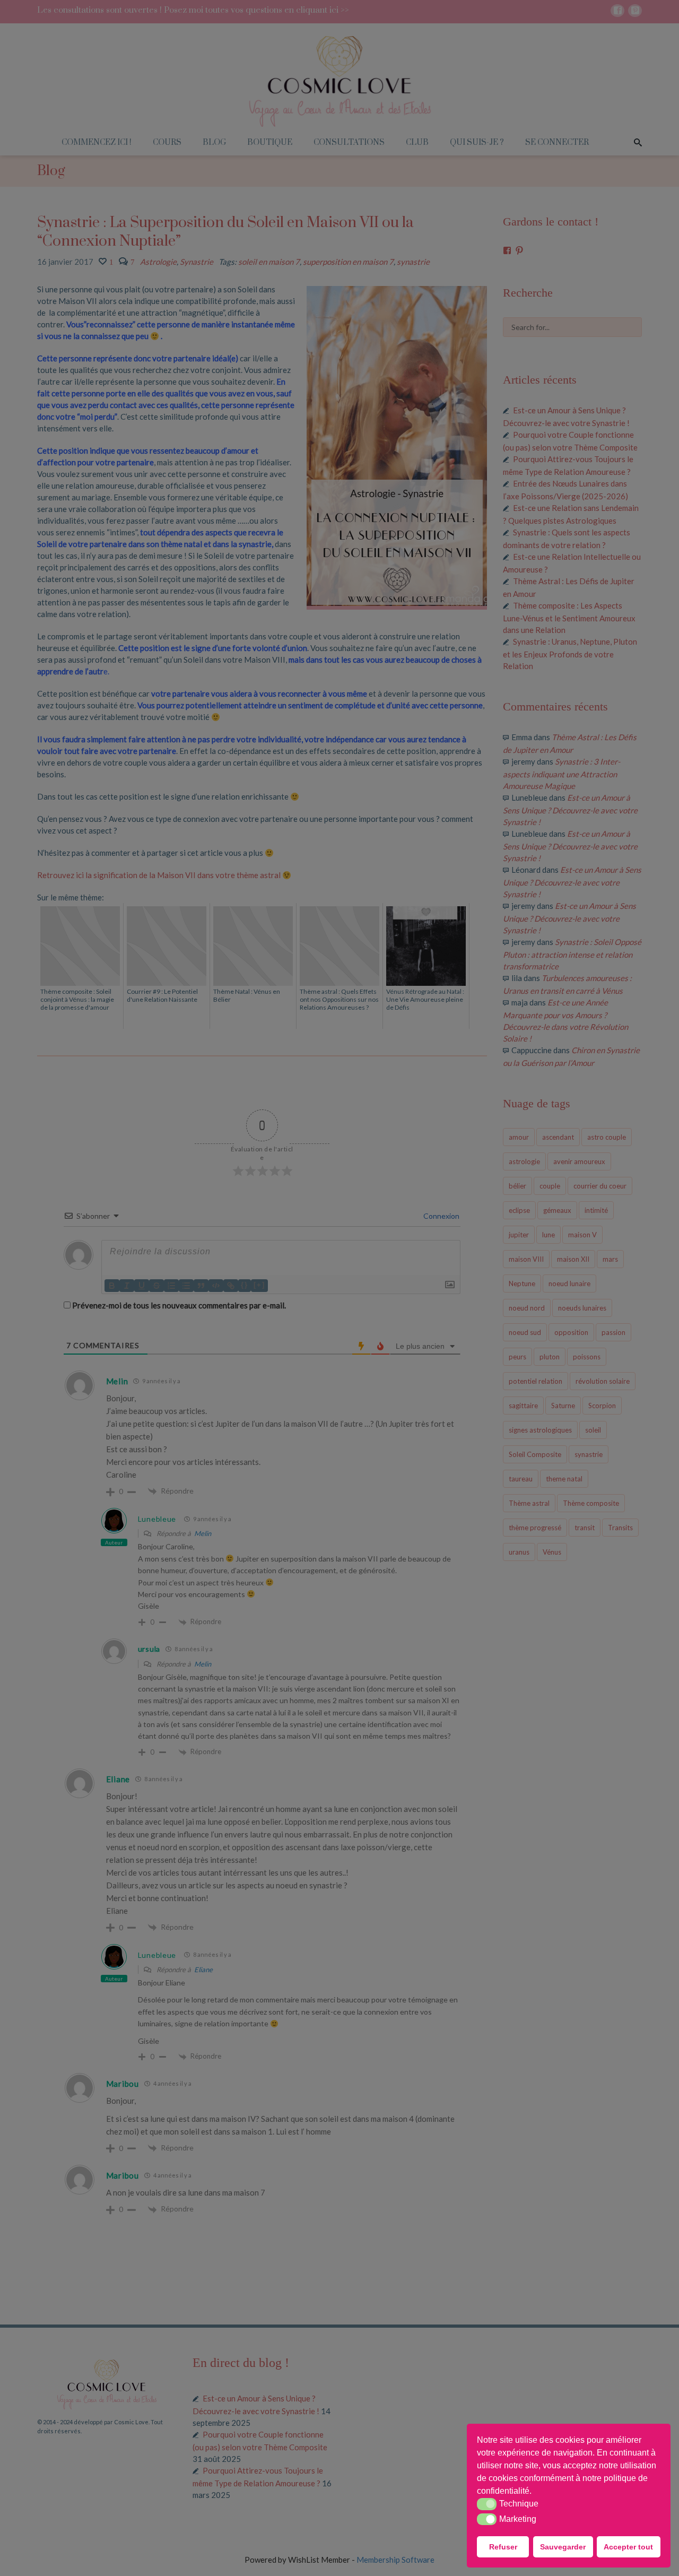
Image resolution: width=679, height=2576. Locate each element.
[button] (535, 2492)
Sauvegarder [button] (563, 2547)
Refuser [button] (503, 2547)
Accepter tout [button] (628, 2547)
